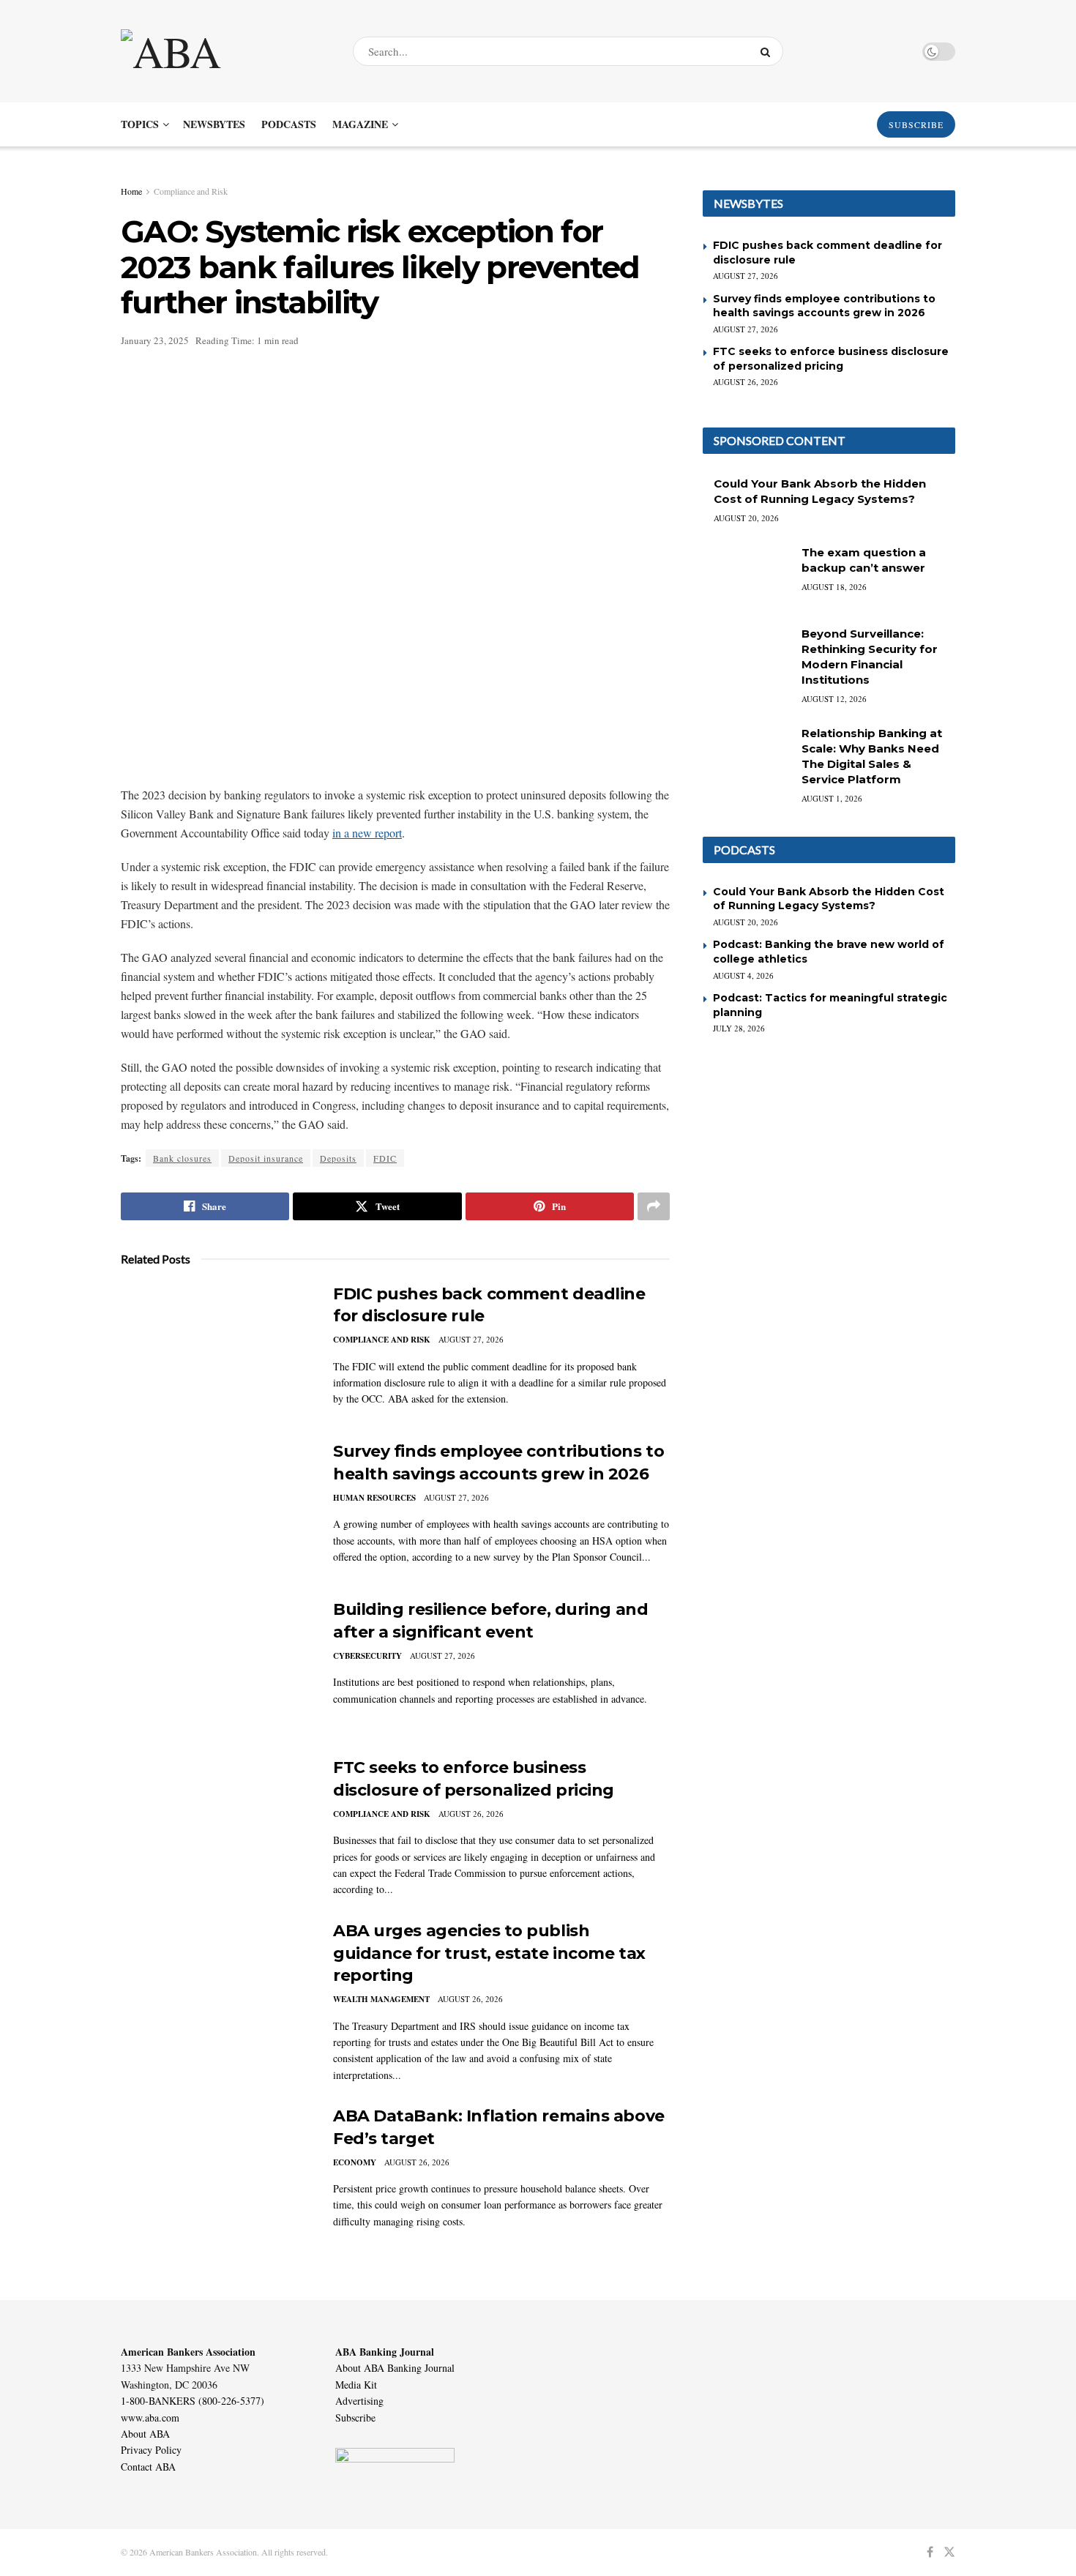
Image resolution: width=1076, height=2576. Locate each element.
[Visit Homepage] (224, 51)
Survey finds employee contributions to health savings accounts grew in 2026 (824, 306)
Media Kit (356, 2385)
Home (131, 191)
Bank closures (182, 1158)
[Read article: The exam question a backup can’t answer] (747, 576)
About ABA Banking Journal (395, 2368)
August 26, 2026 (471, 1814)
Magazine (360, 124)
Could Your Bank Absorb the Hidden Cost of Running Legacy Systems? (829, 899)
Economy (355, 2162)
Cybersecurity (367, 1656)
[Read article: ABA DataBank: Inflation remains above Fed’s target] (216, 2173)
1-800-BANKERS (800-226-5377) (193, 2401)
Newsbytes (214, 124)
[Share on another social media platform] (654, 1206)
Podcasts (289, 124)
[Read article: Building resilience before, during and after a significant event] (216, 1667)
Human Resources (374, 1498)
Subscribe (355, 2418)
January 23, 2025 (155, 340)
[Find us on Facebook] (930, 2552)
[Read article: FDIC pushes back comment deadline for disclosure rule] (216, 1351)
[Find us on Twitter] (949, 2552)
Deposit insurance (266, 1158)
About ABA (145, 2434)
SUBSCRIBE (916, 124)
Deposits (338, 1158)
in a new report (367, 833)
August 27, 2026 (471, 1339)
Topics (140, 124)
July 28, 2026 (739, 1028)
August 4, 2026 (743, 975)
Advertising (359, 2401)
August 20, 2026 (746, 518)
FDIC (385, 1158)
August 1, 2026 (832, 798)
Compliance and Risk (191, 191)
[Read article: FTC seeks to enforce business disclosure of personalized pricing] (216, 1825)
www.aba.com (150, 2418)
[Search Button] (768, 51)
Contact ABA (148, 2467)
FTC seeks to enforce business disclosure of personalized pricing (831, 359)
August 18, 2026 (834, 587)
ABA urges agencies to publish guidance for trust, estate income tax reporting (489, 1953)
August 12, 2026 (834, 699)
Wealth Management (381, 1999)
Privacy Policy (151, 2450)
